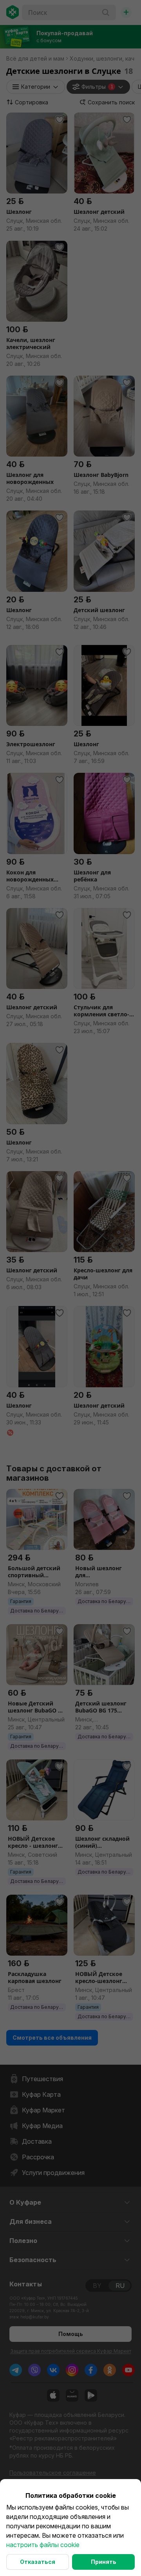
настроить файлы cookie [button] (43, 2545)
